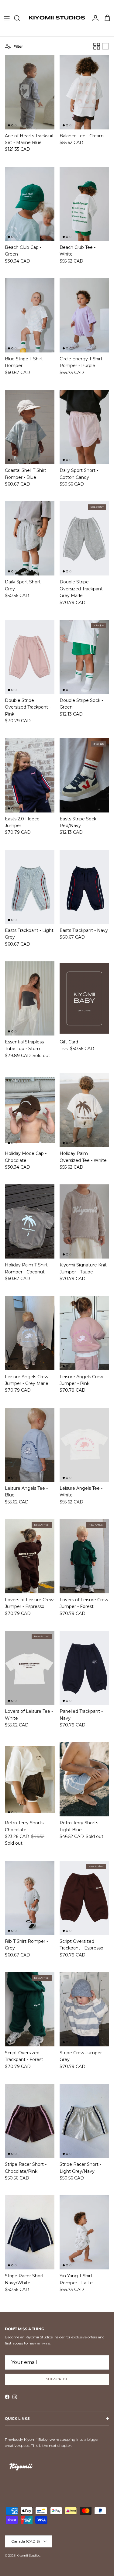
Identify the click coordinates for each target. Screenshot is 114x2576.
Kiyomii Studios (28, 2555)
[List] (105, 46)
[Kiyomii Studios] (57, 18)
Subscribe (57, 2379)
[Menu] (7, 18)
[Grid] (97, 46)
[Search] (20, 18)
